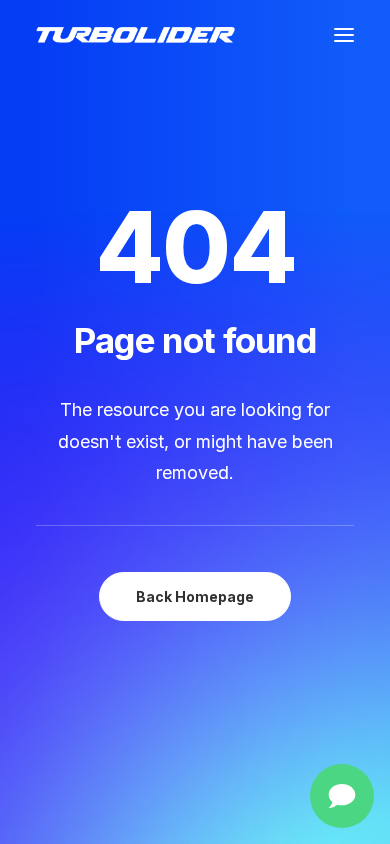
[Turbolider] (135, 35)
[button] (344, 35)
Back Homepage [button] (195, 596)
